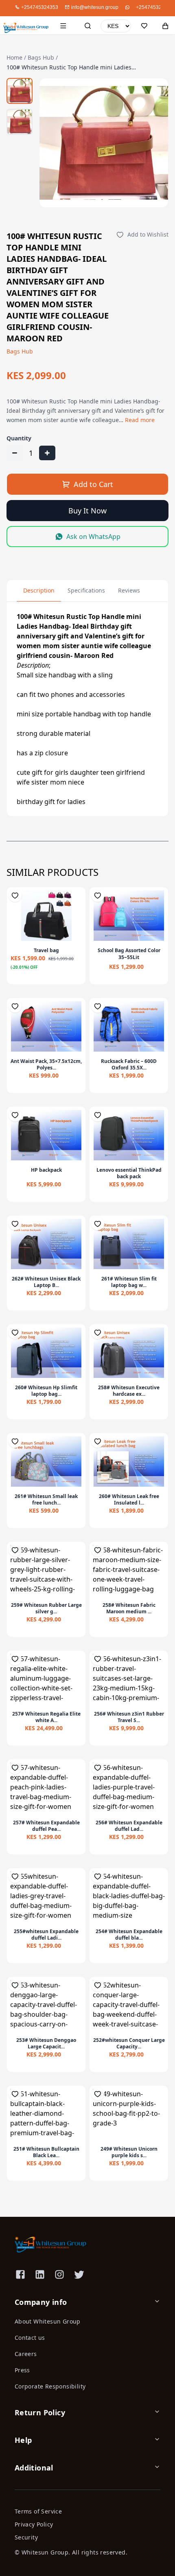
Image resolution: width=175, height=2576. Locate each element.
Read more (140, 420)
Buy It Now (87, 511)
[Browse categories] (63, 26)
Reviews (129, 590)
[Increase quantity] (47, 453)
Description (39, 590)
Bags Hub (41, 57)
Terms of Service (38, 2511)
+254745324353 (154, 7)
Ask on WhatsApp (93, 537)
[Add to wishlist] (15, 895)
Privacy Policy (34, 2524)
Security (26, 2537)
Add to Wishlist (148, 234)
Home (14, 57)
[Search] (87, 26)
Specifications (86, 590)
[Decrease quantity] (15, 453)
